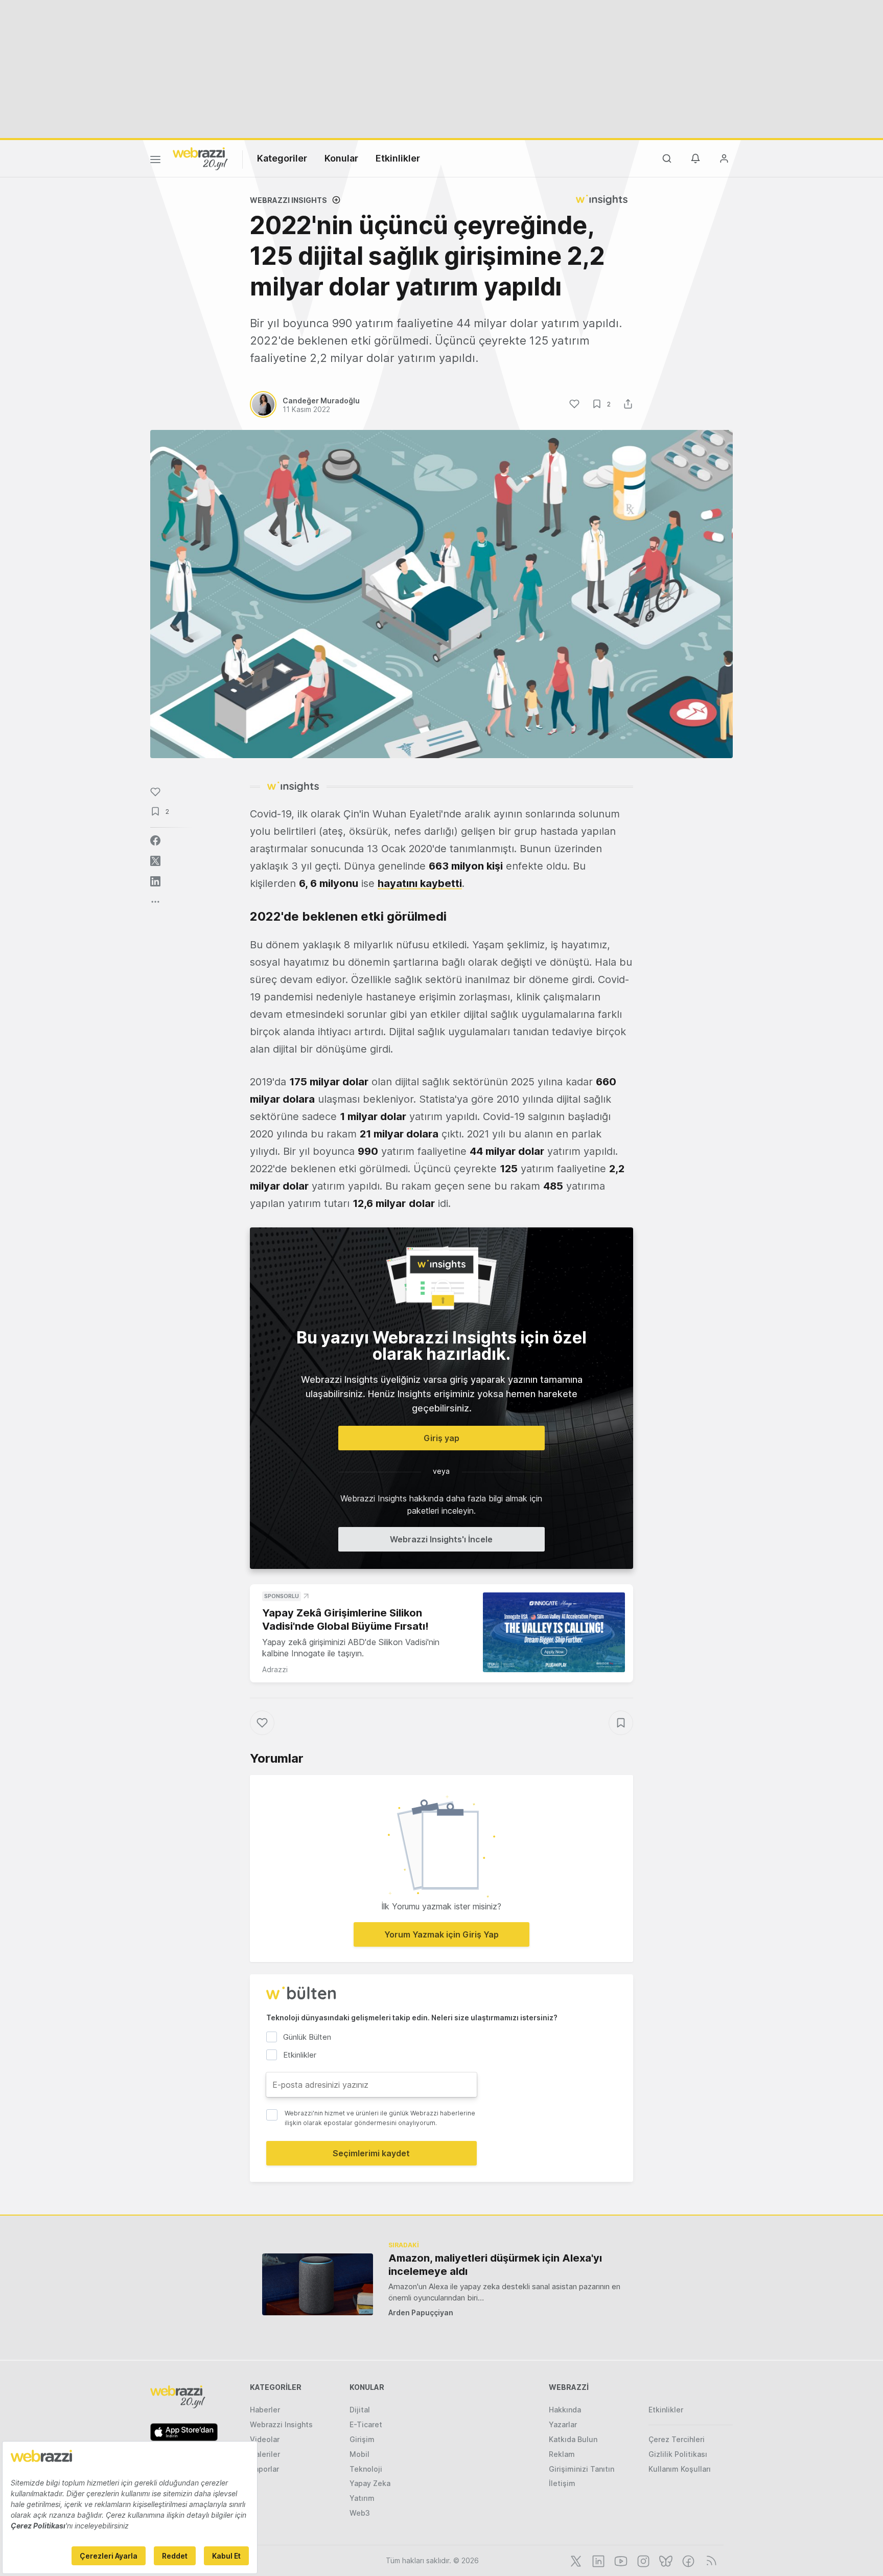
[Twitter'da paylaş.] (155, 861)
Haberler (265, 2410)
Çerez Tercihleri (677, 2439)
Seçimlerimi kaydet (371, 2153)
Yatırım (362, 2498)
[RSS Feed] (710, 2560)
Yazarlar (563, 2424)
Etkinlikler (398, 158)
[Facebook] (687, 2560)
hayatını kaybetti (420, 883)
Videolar (265, 2439)
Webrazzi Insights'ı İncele (441, 1539)
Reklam (562, 2454)
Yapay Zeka (370, 2483)
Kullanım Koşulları (680, 2469)
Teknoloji (366, 2469)
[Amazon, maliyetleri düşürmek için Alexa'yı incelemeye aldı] (318, 2284)
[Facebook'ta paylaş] (155, 840)
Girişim (362, 2439)
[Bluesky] (665, 2560)
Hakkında (565, 2410)
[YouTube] (620, 2560)
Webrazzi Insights (281, 2424)
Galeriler (265, 2454)
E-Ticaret (366, 2424)
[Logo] (200, 158)
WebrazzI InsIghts (288, 200)
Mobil (359, 2454)
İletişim (562, 2483)
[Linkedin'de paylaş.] (155, 881)
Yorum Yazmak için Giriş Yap (441, 1934)
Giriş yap (441, 1438)
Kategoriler (282, 158)
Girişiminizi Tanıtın (582, 2469)
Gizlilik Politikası (678, 2454)
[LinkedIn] (597, 2560)
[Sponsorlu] (554, 1633)
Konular (341, 158)
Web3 (360, 2513)
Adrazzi (275, 1669)
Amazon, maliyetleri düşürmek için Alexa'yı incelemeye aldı (495, 2265)
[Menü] (155, 161)
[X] (575, 2560)
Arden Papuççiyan (421, 2312)
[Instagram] (642, 2560)
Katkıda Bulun (573, 2439)
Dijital (360, 2410)
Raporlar (264, 2469)
